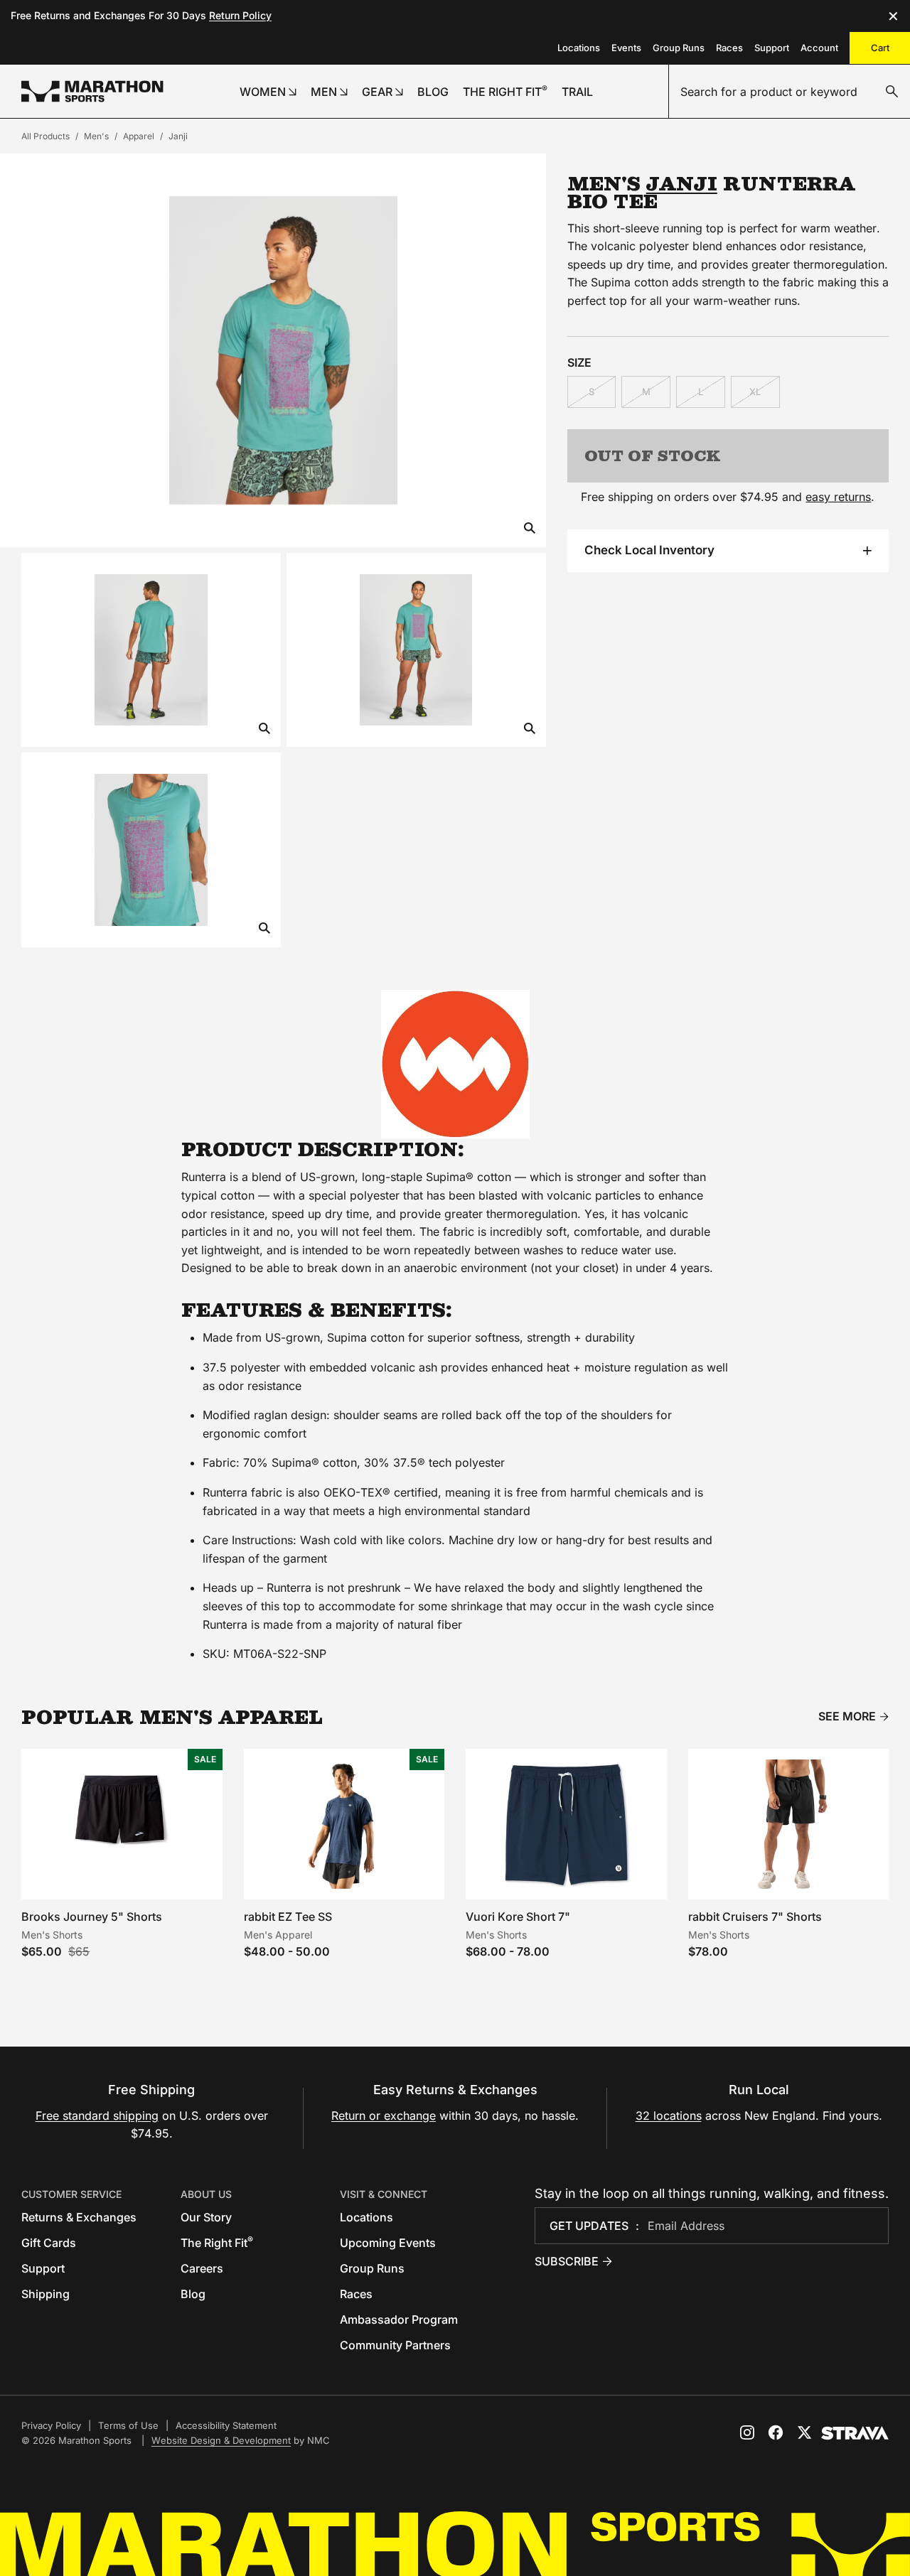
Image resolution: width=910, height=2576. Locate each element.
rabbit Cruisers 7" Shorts (755, 1917)
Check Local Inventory (649, 550)
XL (755, 392)
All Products (45, 136)
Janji (178, 136)
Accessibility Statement (226, 2425)
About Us (206, 2194)
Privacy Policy (51, 2425)
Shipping (45, 2294)
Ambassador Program (399, 2319)
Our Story (206, 2217)
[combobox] (789, 92)
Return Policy (240, 15)
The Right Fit (217, 2243)
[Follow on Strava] (855, 2433)
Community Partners (395, 2345)
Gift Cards (49, 2243)
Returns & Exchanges (79, 2217)
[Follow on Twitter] (804, 2432)
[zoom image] (530, 529)
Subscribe (567, 2261)
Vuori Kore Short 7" (518, 1917)
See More (847, 1717)
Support (772, 48)
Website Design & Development (221, 2440)
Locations (579, 48)
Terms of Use (128, 2425)
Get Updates (589, 2226)
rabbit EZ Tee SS (288, 1917)
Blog (193, 2294)
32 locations (669, 2116)
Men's (96, 136)
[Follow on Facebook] (776, 2432)
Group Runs (679, 48)
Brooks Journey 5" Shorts (92, 1917)
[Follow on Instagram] (747, 2432)
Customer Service (71, 2194)
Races (729, 48)
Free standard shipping (97, 2116)
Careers (202, 2268)
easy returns (838, 497)
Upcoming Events (388, 2243)
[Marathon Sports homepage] (92, 91)
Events (626, 48)
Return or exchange (384, 2116)
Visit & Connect (384, 2194)
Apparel (139, 136)
